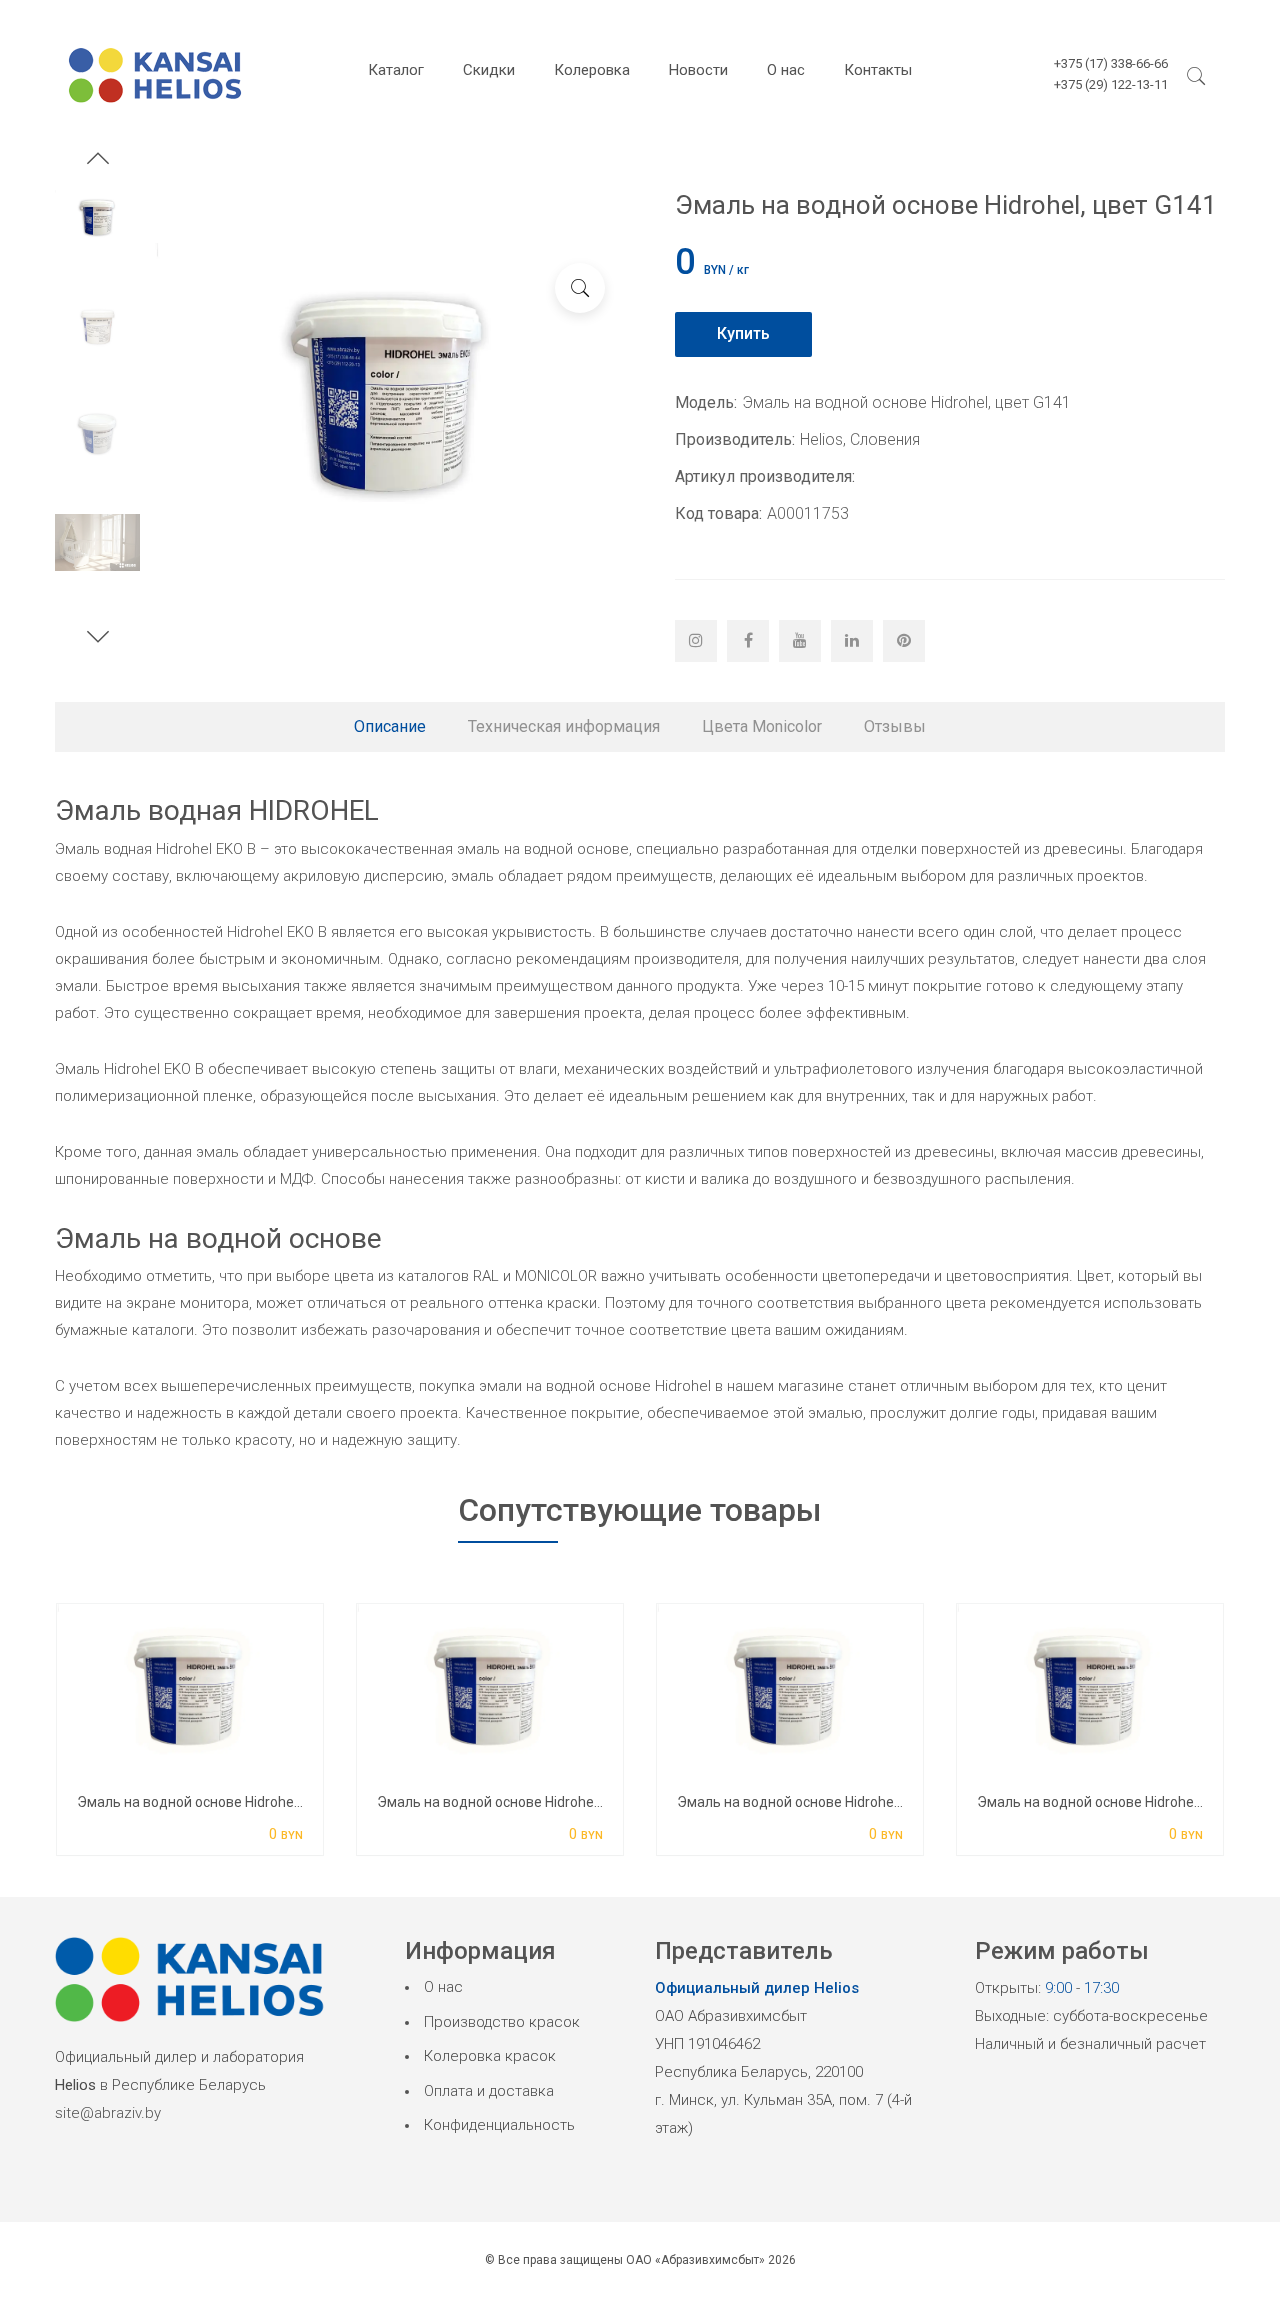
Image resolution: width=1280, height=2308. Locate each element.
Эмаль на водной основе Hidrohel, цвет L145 (1123, 1802)
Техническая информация (564, 726)
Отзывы (895, 726)
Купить (743, 333)
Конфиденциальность (499, 2125)
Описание (390, 726)
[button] (98, 161)
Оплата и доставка (489, 2091)
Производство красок (502, 2022)
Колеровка (592, 70)
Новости (698, 70)
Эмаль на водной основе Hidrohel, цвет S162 (524, 1802)
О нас (786, 70)
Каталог (396, 70)
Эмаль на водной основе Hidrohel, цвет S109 (224, 1802)
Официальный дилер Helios (757, 1988)
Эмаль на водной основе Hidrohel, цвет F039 (823, 1802)
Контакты (878, 70)
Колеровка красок (490, 2056)
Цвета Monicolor (762, 726)
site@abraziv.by (108, 2113)
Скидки (489, 70)
